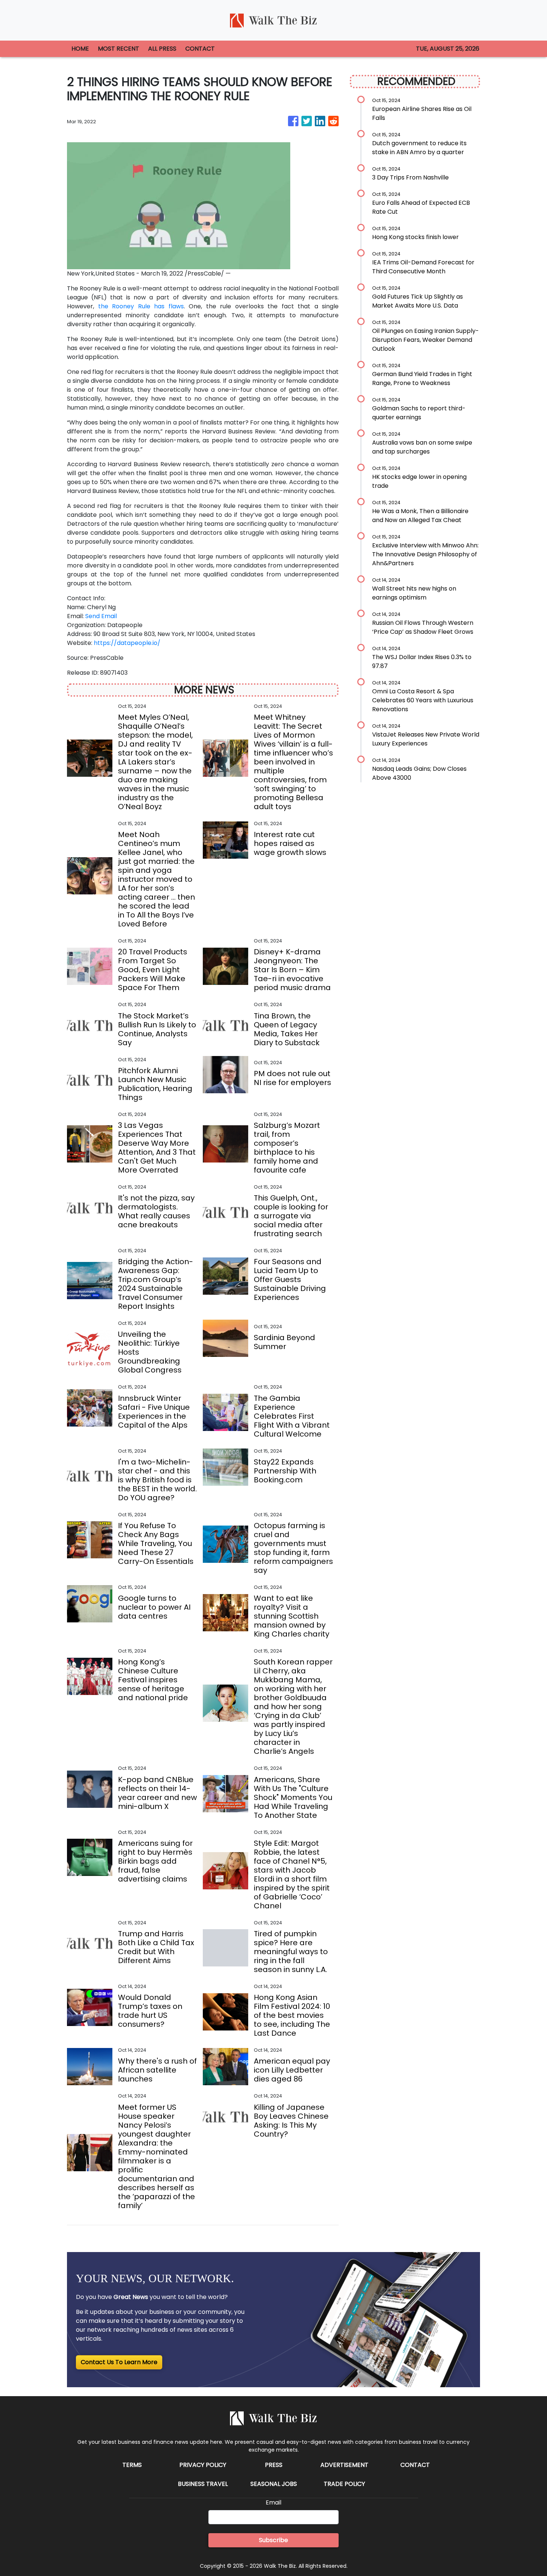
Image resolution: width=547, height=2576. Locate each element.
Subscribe (273, 2540)
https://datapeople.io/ (127, 643)
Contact (415, 2465)
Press (274, 2465)
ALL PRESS (162, 49)
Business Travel (203, 2484)
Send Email (101, 616)
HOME (80, 49)
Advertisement (344, 2465)
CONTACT (200, 49)
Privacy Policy (203, 2465)
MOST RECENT (119, 49)
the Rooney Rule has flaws (141, 306)
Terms (132, 2465)
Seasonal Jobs (274, 2484)
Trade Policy (344, 2484)
